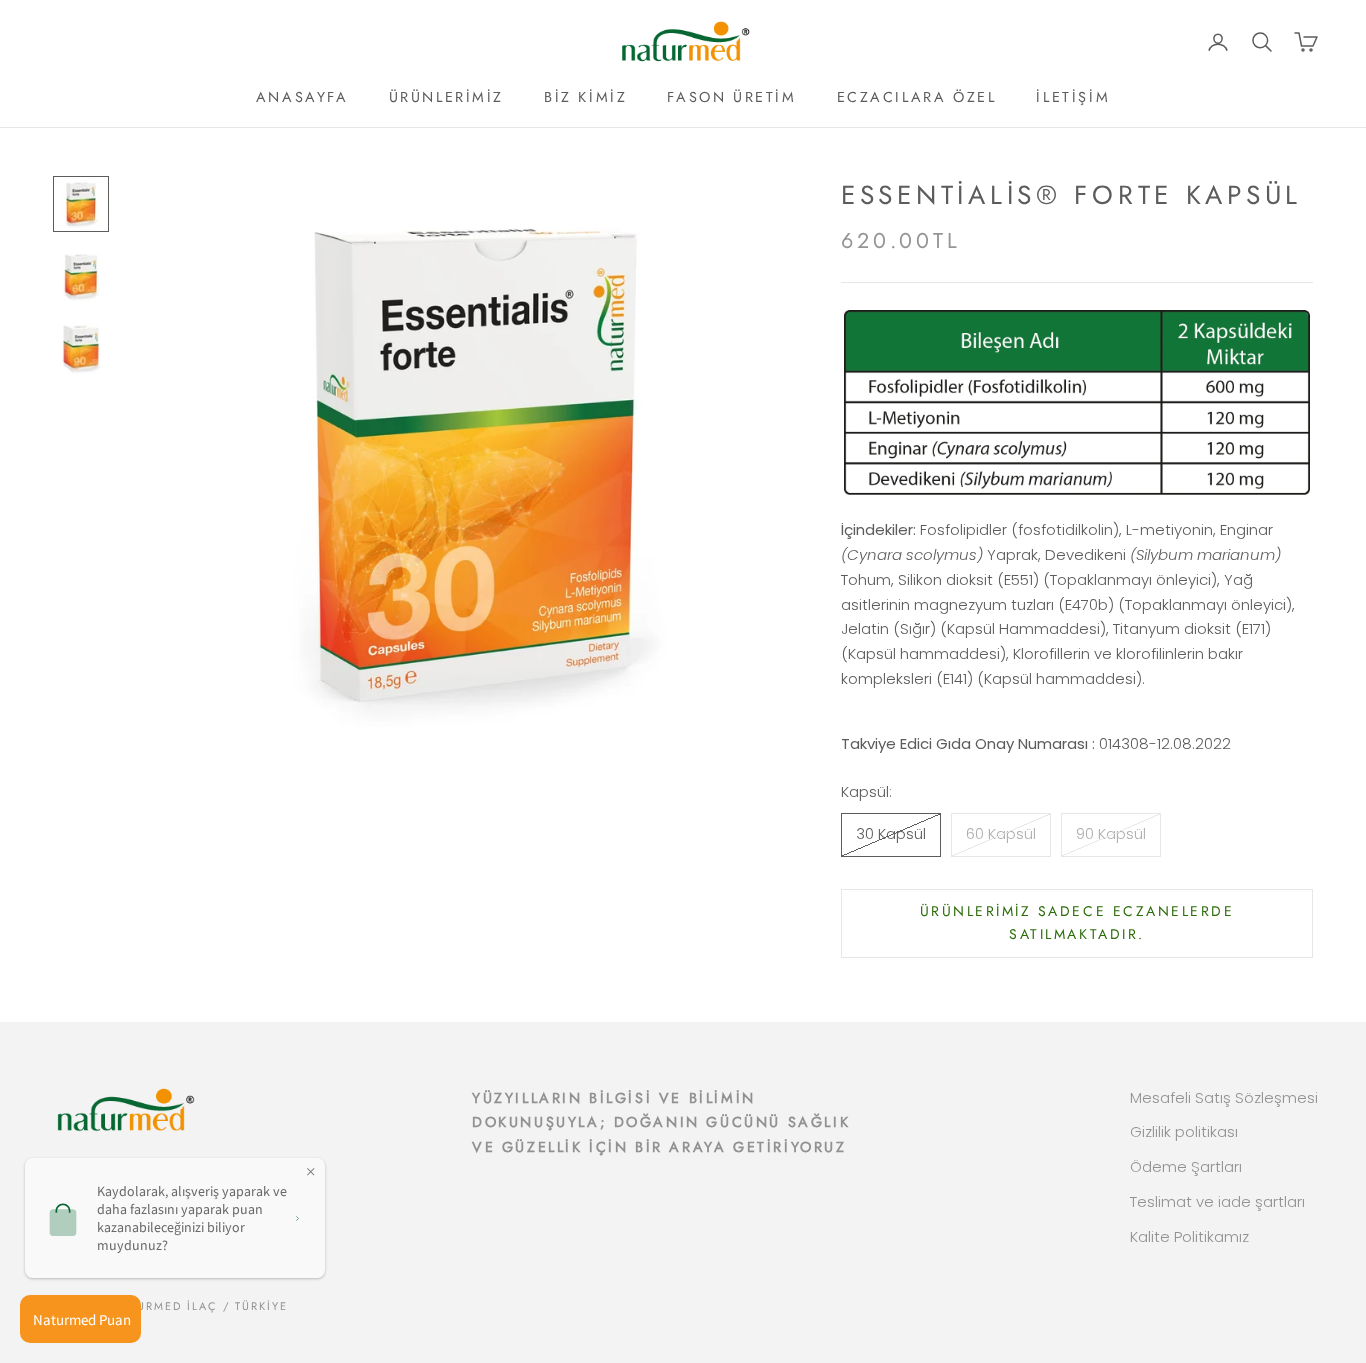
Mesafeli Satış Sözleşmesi (1224, 1097)
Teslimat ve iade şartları (1217, 1201)
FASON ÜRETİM (731, 97)
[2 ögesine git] (81, 276)
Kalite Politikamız (1189, 1236)
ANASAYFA (302, 97)
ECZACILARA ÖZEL (917, 97)
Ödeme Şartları (1186, 1166)
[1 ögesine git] (81, 204)
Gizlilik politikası (1184, 1131)
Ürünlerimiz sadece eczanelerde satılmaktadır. (1077, 922)
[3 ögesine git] (81, 348)
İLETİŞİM (1073, 97)
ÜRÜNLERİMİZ (447, 97)
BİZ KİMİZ (585, 97)
